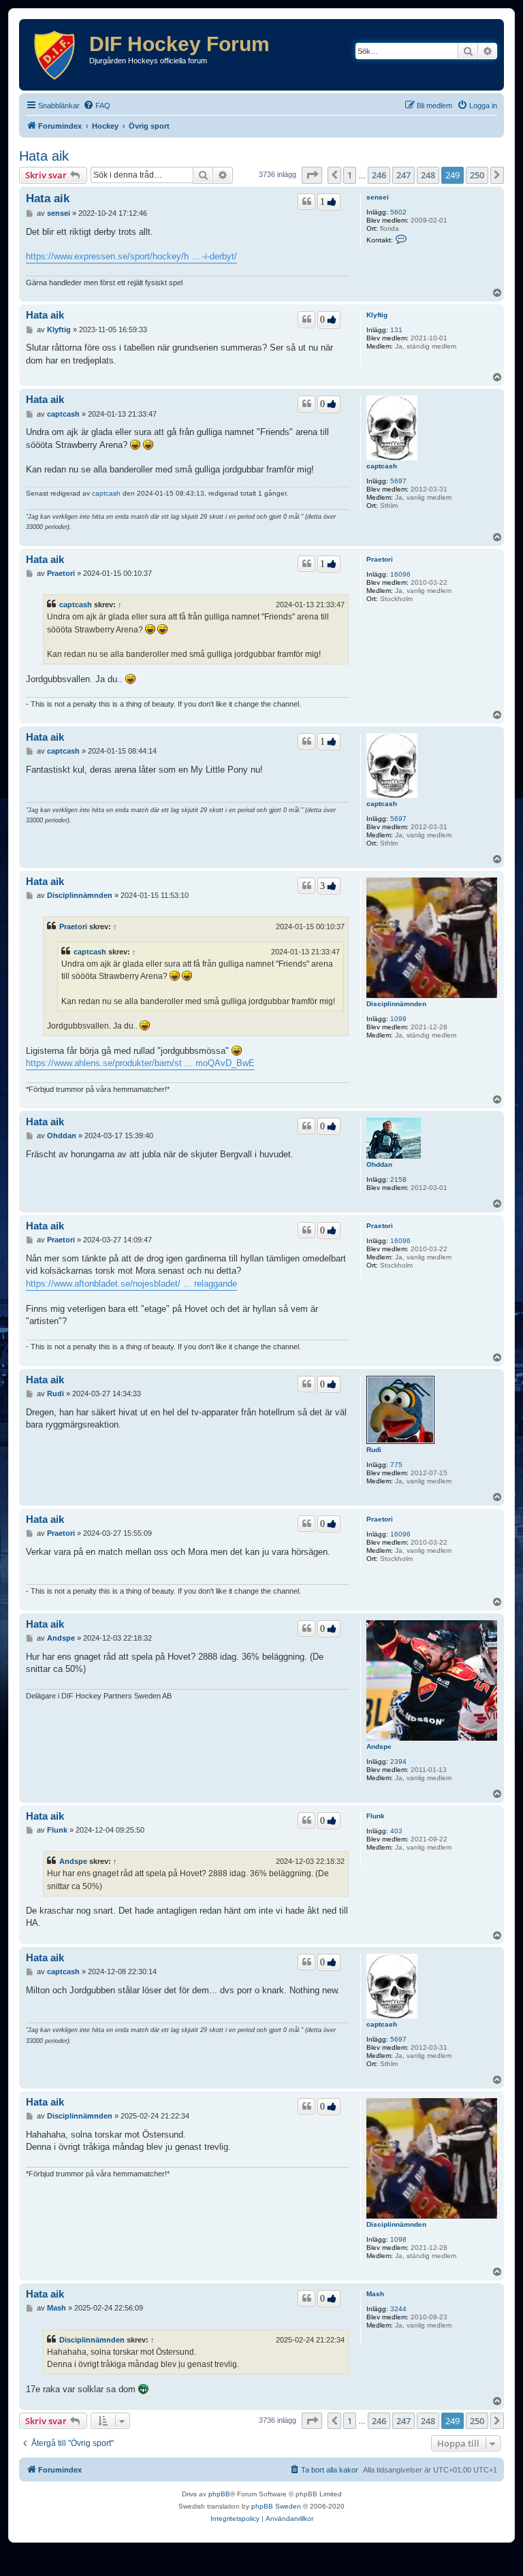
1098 (398, 1019)
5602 (398, 212)
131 (396, 330)
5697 (398, 481)
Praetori (380, 559)
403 (396, 1831)
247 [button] (403, 175)
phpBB (219, 2494)
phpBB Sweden (276, 2506)
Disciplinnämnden (396, 1004)
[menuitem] (97, 106)
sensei (378, 197)
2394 (398, 1761)
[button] (312, 175)
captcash (382, 466)
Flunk (376, 1816)
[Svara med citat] (306, 202)
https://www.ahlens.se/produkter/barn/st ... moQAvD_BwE (140, 1063)
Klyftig (377, 315)
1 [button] (350, 175)
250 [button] (477, 175)
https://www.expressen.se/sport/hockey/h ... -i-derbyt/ (131, 256)
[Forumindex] (56, 55)
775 (396, 1465)
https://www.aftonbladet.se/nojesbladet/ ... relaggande (131, 1284)
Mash (375, 2294)
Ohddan (379, 1164)
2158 (398, 1179)
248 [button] (428, 175)
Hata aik (44, 156)
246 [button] (379, 175)
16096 (400, 574)
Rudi (374, 1450)
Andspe (379, 1746)
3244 (398, 2309)
